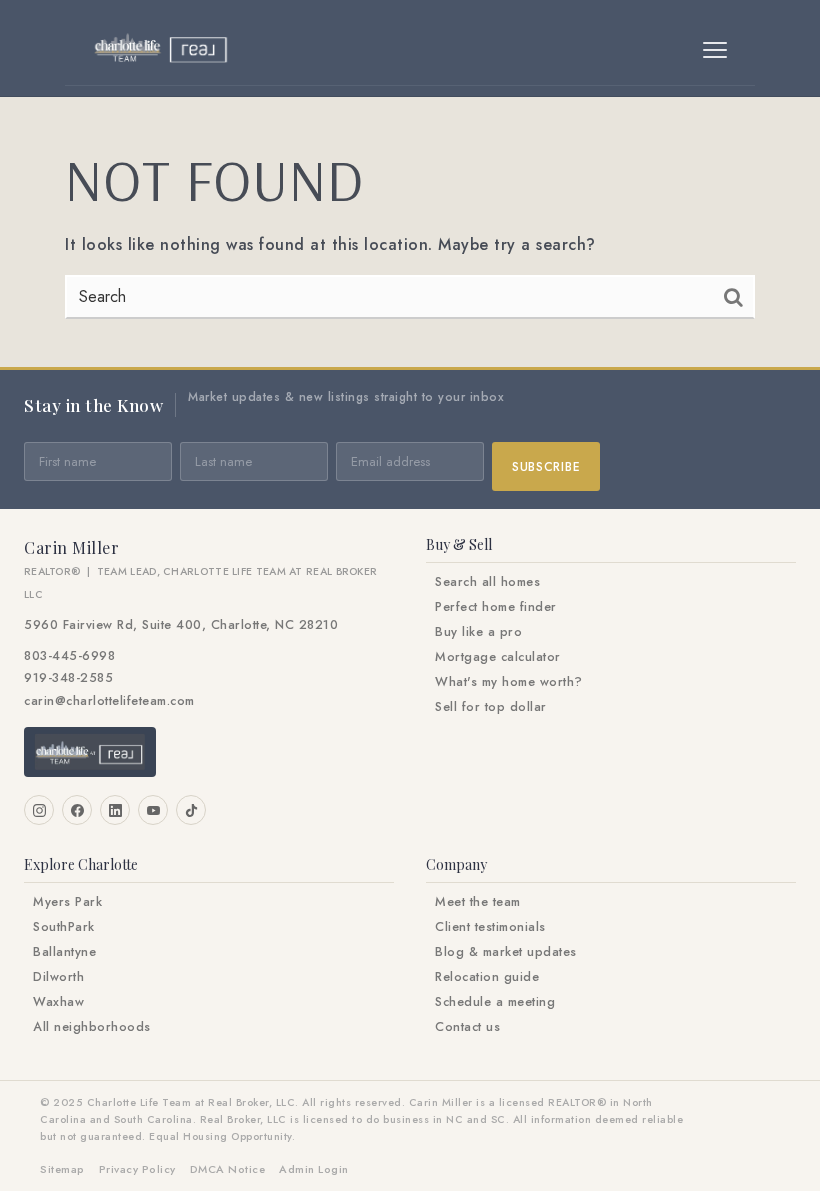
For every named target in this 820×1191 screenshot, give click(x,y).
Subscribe (546, 467)
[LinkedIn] (115, 810)
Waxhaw (58, 1002)
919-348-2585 (68, 678)
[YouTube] (153, 810)
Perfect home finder (496, 607)
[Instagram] (39, 810)
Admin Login (314, 1169)
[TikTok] (191, 810)
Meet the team (478, 902)
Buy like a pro (478, 632)
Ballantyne (64, 952)
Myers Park (67, 902)
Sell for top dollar (491, 707)
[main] (410, 232)
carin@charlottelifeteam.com (109, 701)
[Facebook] (77, 810)
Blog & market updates (506, 952)
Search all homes (487, 582)
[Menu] (715, 50)
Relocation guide (487, 977)
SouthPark (64, 927)
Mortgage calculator (498, 657)
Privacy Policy (137, 1169)
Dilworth (58, 977)
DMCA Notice (228, 1169)
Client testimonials (490, 927)
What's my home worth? (509, 682)
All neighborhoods (92, 1027)
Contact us (467, 1027)
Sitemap (62, 1169)
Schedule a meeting (495, 1002)
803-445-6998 (69, 656)
